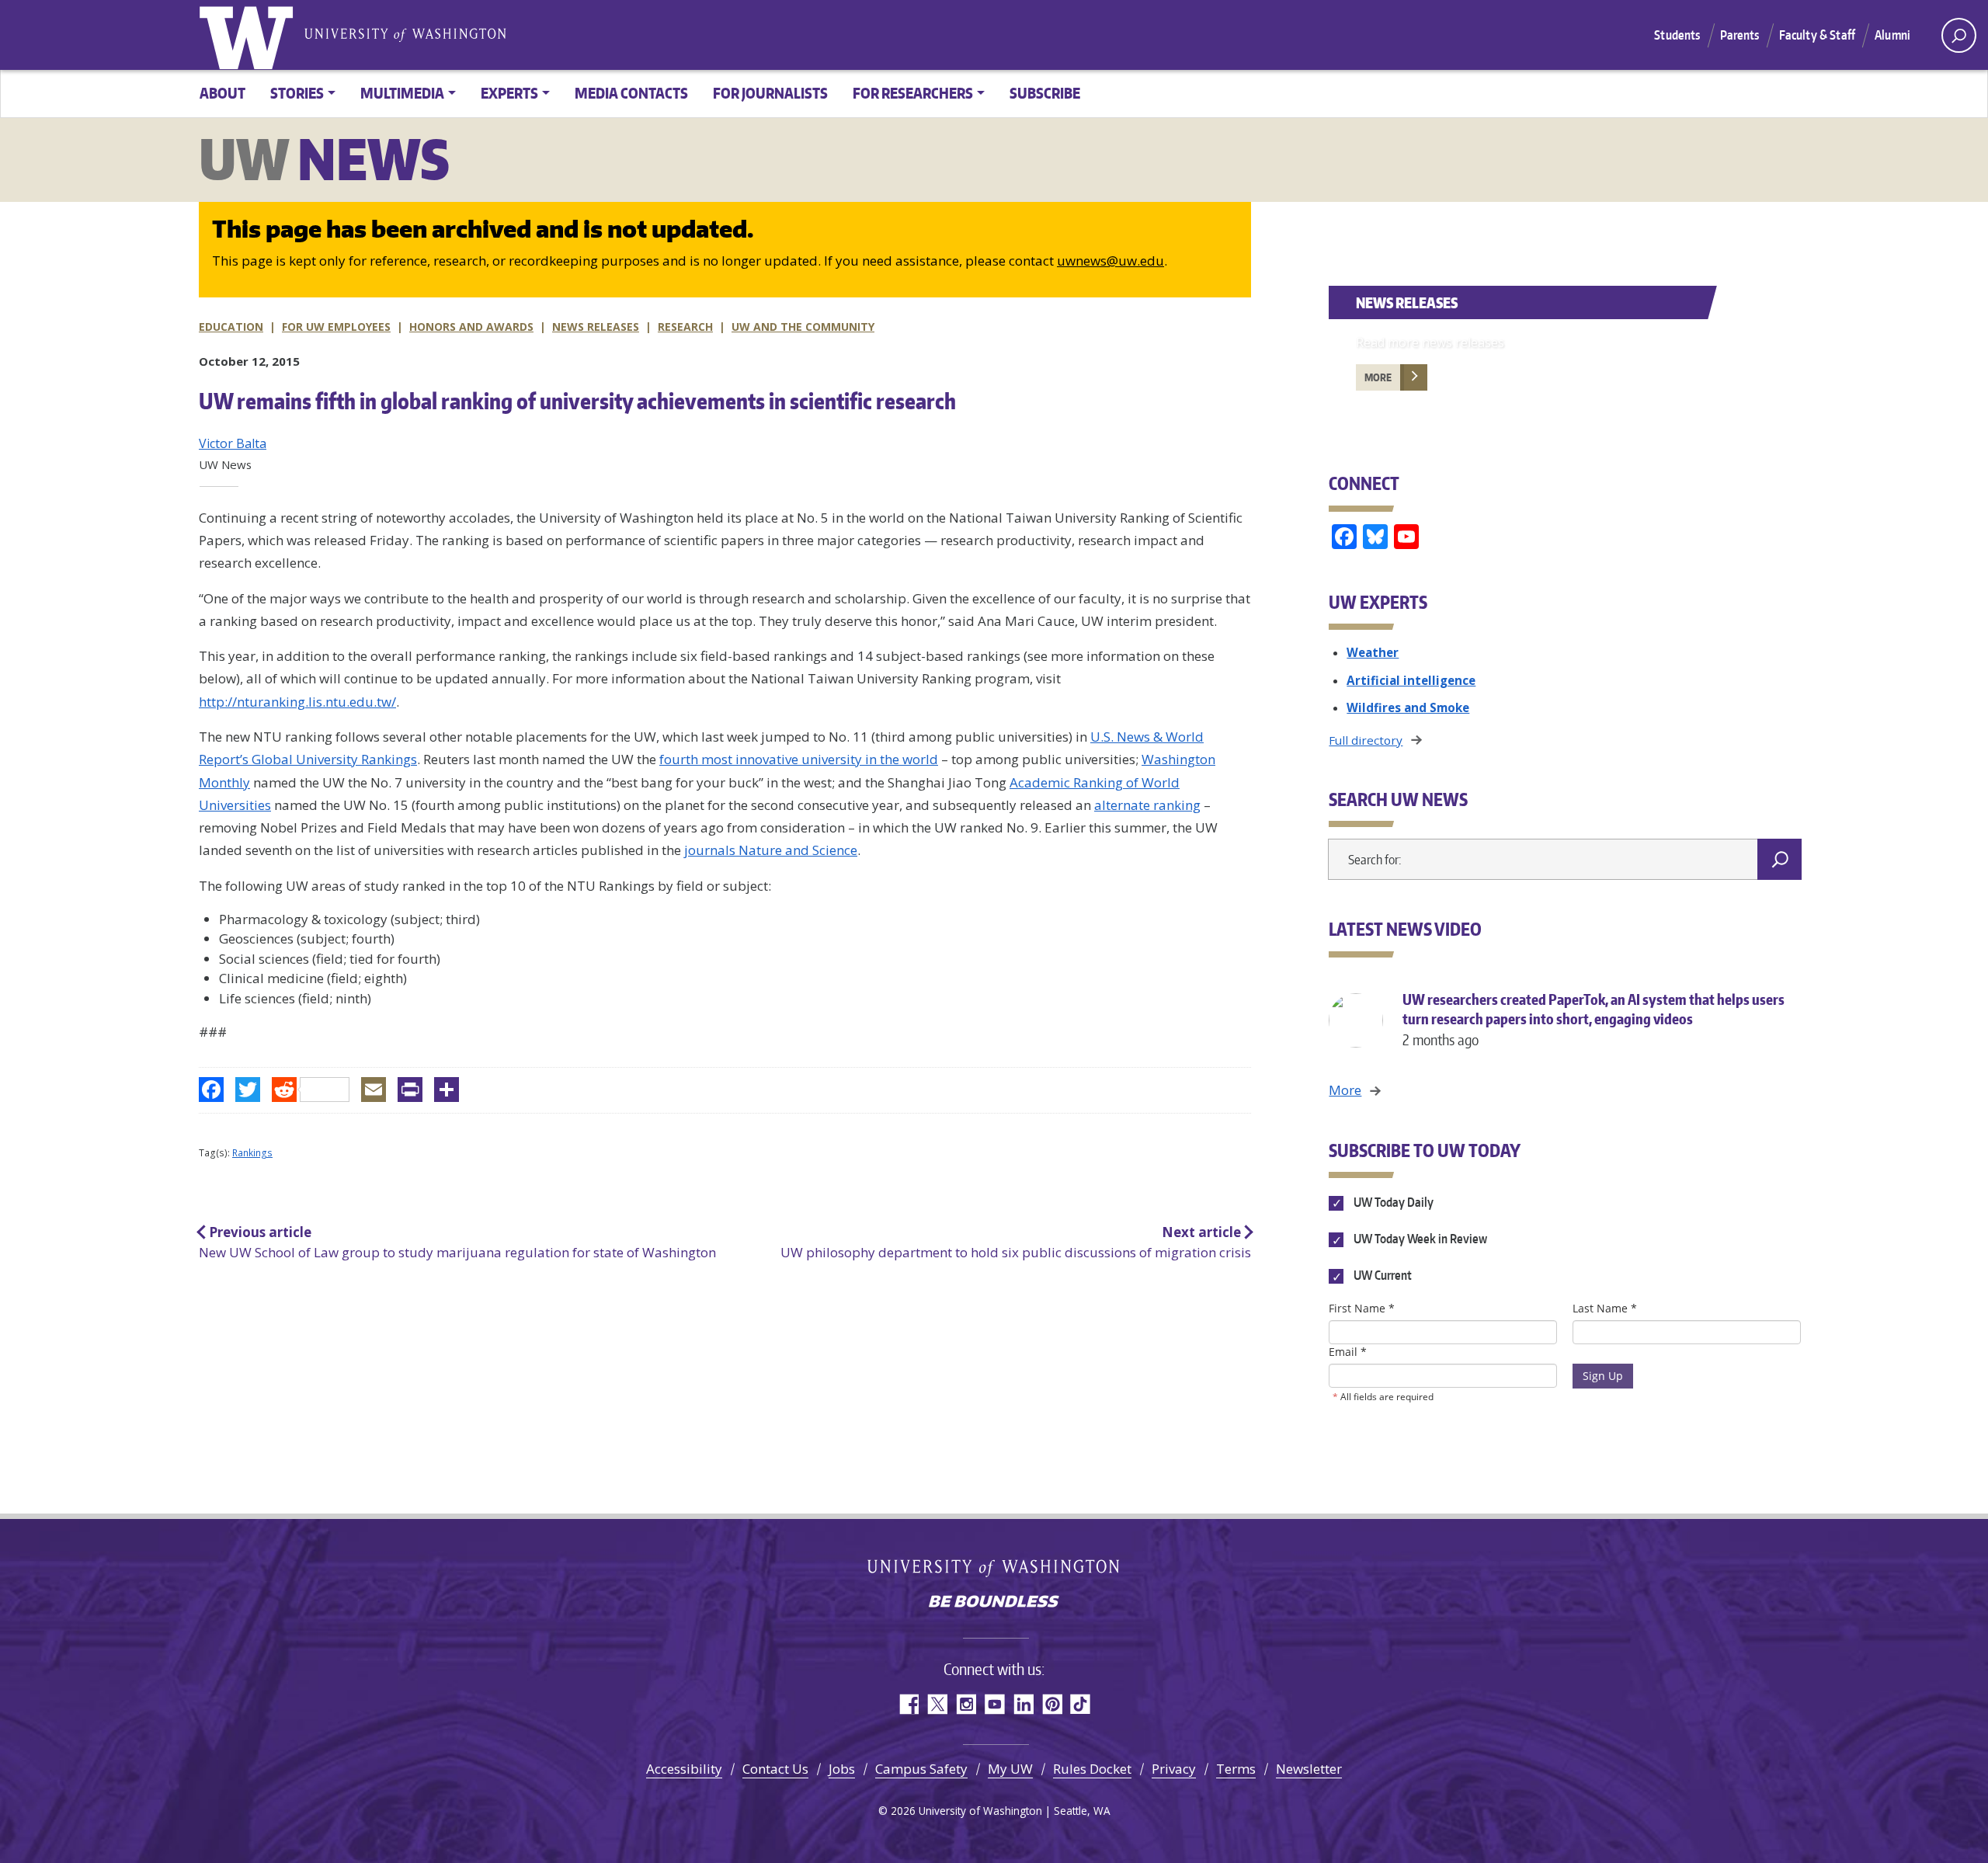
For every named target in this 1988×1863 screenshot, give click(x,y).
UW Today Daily (1392, 1202)
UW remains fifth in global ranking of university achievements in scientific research (577, 401)
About (222, 93)
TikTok (1081, 1704)
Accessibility (684, 1769)
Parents (1740, 35)
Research (685, 327)
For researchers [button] (913, 93)
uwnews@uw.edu (1110, 261)
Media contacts (631, 93)
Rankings (252, 1153)
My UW (1010, 1769)
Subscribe (1045, 93)
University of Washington (249, 35)
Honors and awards (471, 327)
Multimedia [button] (402, 93)
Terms (1236, 1769)
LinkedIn (1023, 1704)
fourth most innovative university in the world (799, 759)
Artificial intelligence (1411, 680)
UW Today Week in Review (1419, 1239)
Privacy (1174, 1769)
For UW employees (336, 327)
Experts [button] (509, 93)
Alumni (1892, 35)
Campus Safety (921, 1769)
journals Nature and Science (771, 850)
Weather (1373, 652)
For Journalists (770, 93)
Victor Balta (233, 443)
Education (231, 327)
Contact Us (775, 1769)
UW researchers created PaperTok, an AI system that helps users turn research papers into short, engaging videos (1594, 1019)
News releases (596, 327)
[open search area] (1959, 35)
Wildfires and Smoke (1408, 707)
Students (1677, 35)
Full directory (1366, 740)
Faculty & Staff (1817, 35)
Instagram (966, 1704)
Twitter (937, 1704)
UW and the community (803, 327)
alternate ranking (1147, 805)
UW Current (1381, 1276)
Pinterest (1052, 1704)
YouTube (994, 1704)
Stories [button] (297, 93)
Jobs (842, 1769)
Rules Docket (1092, 1769)
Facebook (908, 1704)
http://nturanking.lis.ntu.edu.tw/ (297, 702)
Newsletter (1309, 1769)
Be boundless (994, 1603)
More (1378, 377)
